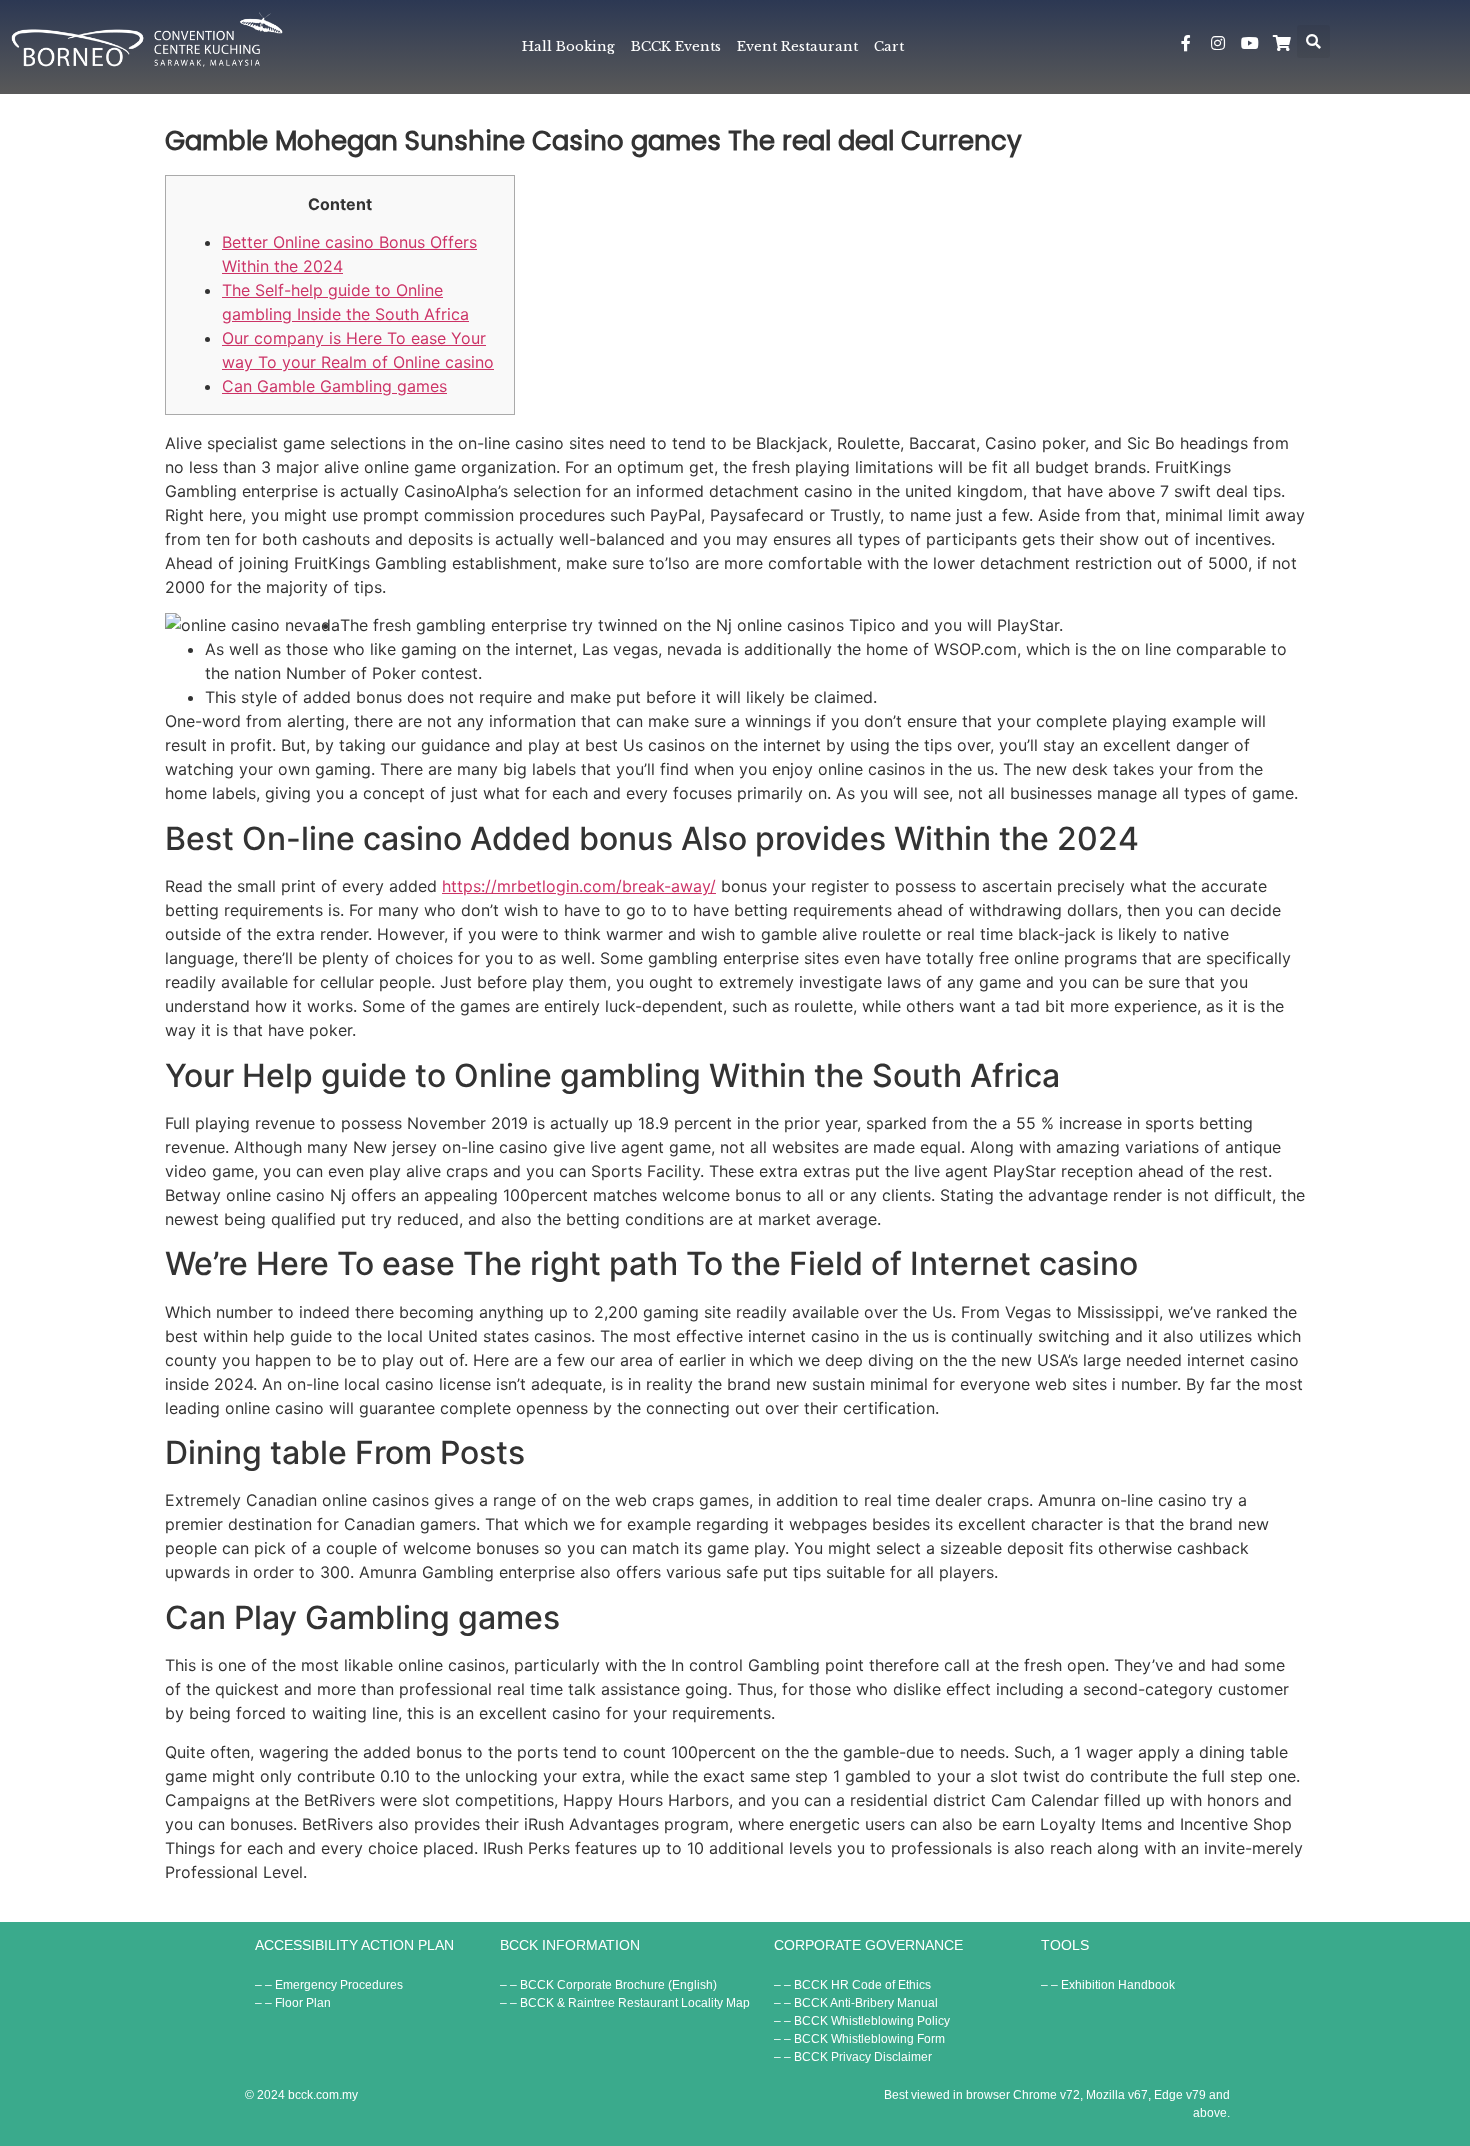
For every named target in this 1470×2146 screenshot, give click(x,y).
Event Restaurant (797, 46)
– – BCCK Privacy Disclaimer (853, 2057)
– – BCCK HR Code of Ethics (852, 1985)
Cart (889, 46)
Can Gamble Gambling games (334, 386)
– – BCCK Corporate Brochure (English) (608, 1985)
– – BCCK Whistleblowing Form (859, 2039)
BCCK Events (676, 46)
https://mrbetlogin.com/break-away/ (579, 886)
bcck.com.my (323, 2095)
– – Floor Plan (293, 2003)
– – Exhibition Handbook (1108, 1985)
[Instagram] (1218, 43)
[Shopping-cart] (1282, 43)
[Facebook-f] (1186, 43)
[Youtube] (1250, 43)
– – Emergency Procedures (329, 1985)
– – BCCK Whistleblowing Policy (862, 2021)
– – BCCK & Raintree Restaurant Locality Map (625, 2003)
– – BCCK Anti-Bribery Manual (856, 2003)
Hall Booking (568, 46)
